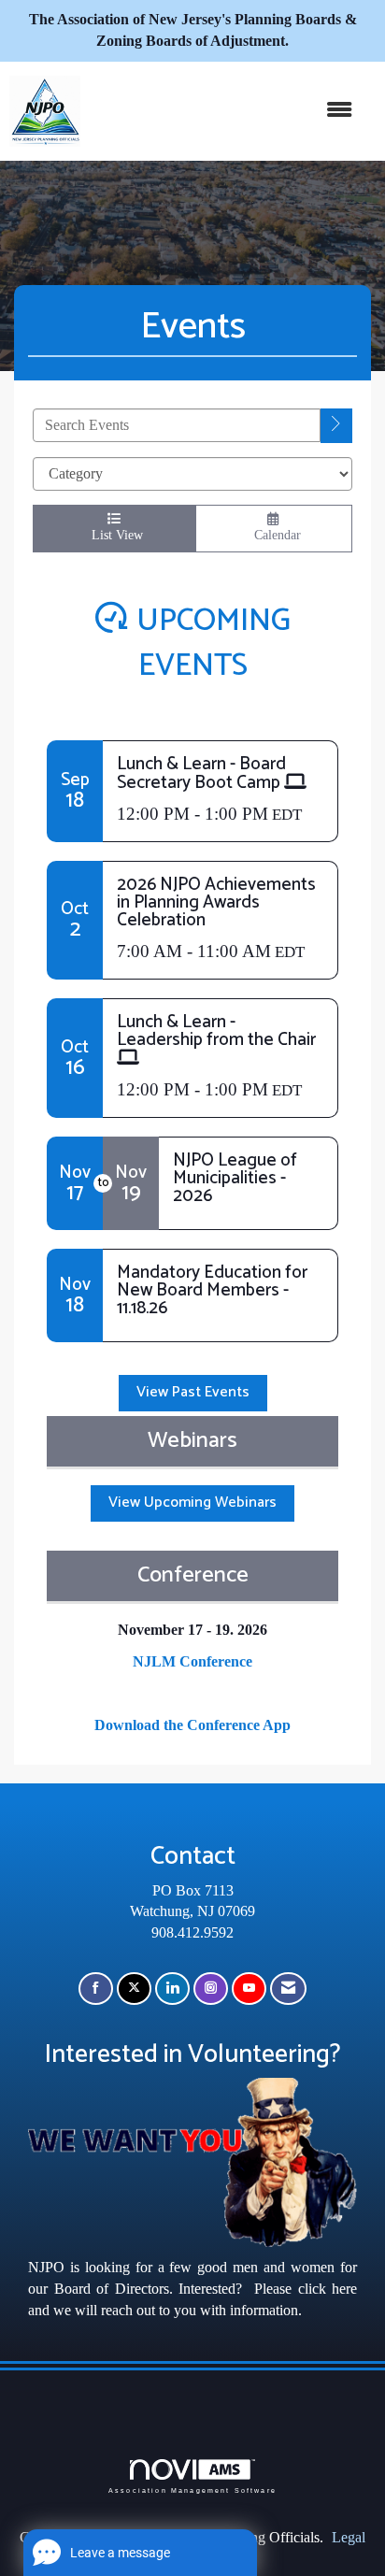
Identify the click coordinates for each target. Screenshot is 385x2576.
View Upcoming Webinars (192, 1503)
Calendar (274, 535)
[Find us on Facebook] (96, 1989)
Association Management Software (192, 2490)
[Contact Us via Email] (288, 1989)
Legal (349, 2537)
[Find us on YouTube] (249, 1989)
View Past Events (193, 1392)
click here (328, 2289)
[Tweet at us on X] (134, 1989)
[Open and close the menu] (226, 111)
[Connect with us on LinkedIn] (172, 1989)
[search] (336, 426)
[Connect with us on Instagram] (211, 1989)
